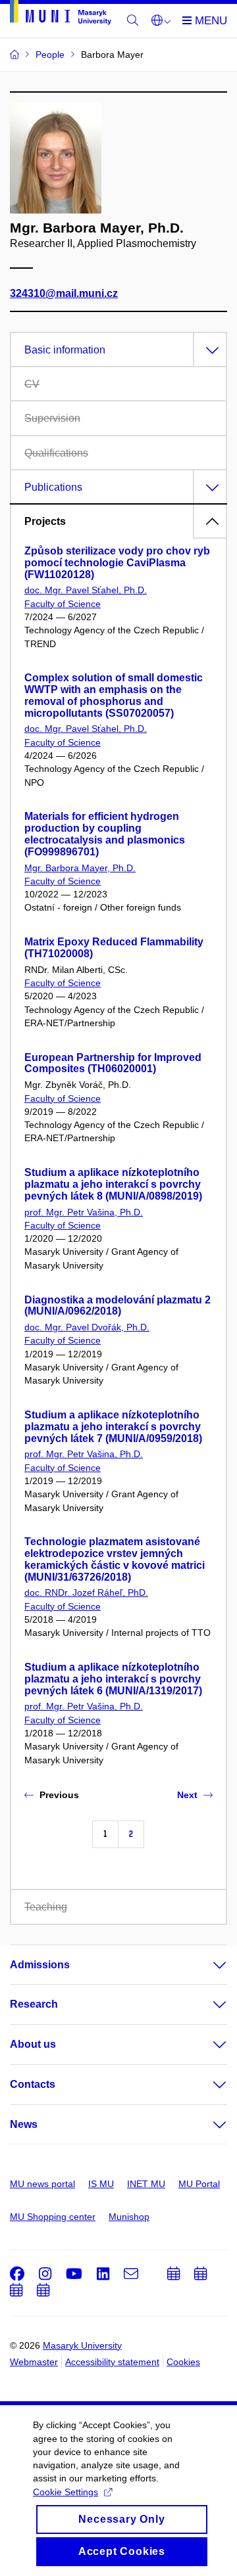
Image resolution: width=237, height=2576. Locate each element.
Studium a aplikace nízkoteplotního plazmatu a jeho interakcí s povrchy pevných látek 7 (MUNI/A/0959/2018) (113, 1427)
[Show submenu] (207, 1965)
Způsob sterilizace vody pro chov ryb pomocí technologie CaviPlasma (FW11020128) (117, 563)
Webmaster (34, 2362)
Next (187, 1795)
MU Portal (199, 2184)
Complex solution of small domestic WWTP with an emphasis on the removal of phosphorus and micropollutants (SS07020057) (114, 695)
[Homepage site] (61, 15)
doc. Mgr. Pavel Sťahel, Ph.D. (86, 590)
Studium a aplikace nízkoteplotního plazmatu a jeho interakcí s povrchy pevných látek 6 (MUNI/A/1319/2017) (113, 1679)
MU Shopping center (53, 2217)
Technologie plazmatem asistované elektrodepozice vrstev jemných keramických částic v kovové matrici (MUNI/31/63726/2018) (115, 1559)
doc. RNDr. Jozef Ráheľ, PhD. (86, 1593)
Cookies (183, 2362)
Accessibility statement (112, 2362)
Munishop (129, 2217)
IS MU (101, 2184)
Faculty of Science (63, 604)
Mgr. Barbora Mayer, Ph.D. (80, 868)
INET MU (146, 2184)
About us (33, 2044)
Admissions (40, 1965)
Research (34, 2004)
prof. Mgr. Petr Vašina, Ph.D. (84, 1212)
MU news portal (42, 2184)
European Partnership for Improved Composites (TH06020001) (113, 1063)
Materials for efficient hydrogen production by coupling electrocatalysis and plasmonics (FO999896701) (105, 834)
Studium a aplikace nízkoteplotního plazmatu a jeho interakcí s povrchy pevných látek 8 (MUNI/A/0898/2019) (113, 1184)
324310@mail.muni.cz (64, 293)
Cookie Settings (66, 2492)
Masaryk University (82, 2345)
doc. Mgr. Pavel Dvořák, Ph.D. (87, 1327)
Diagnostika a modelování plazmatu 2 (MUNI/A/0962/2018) (118, 1306)
